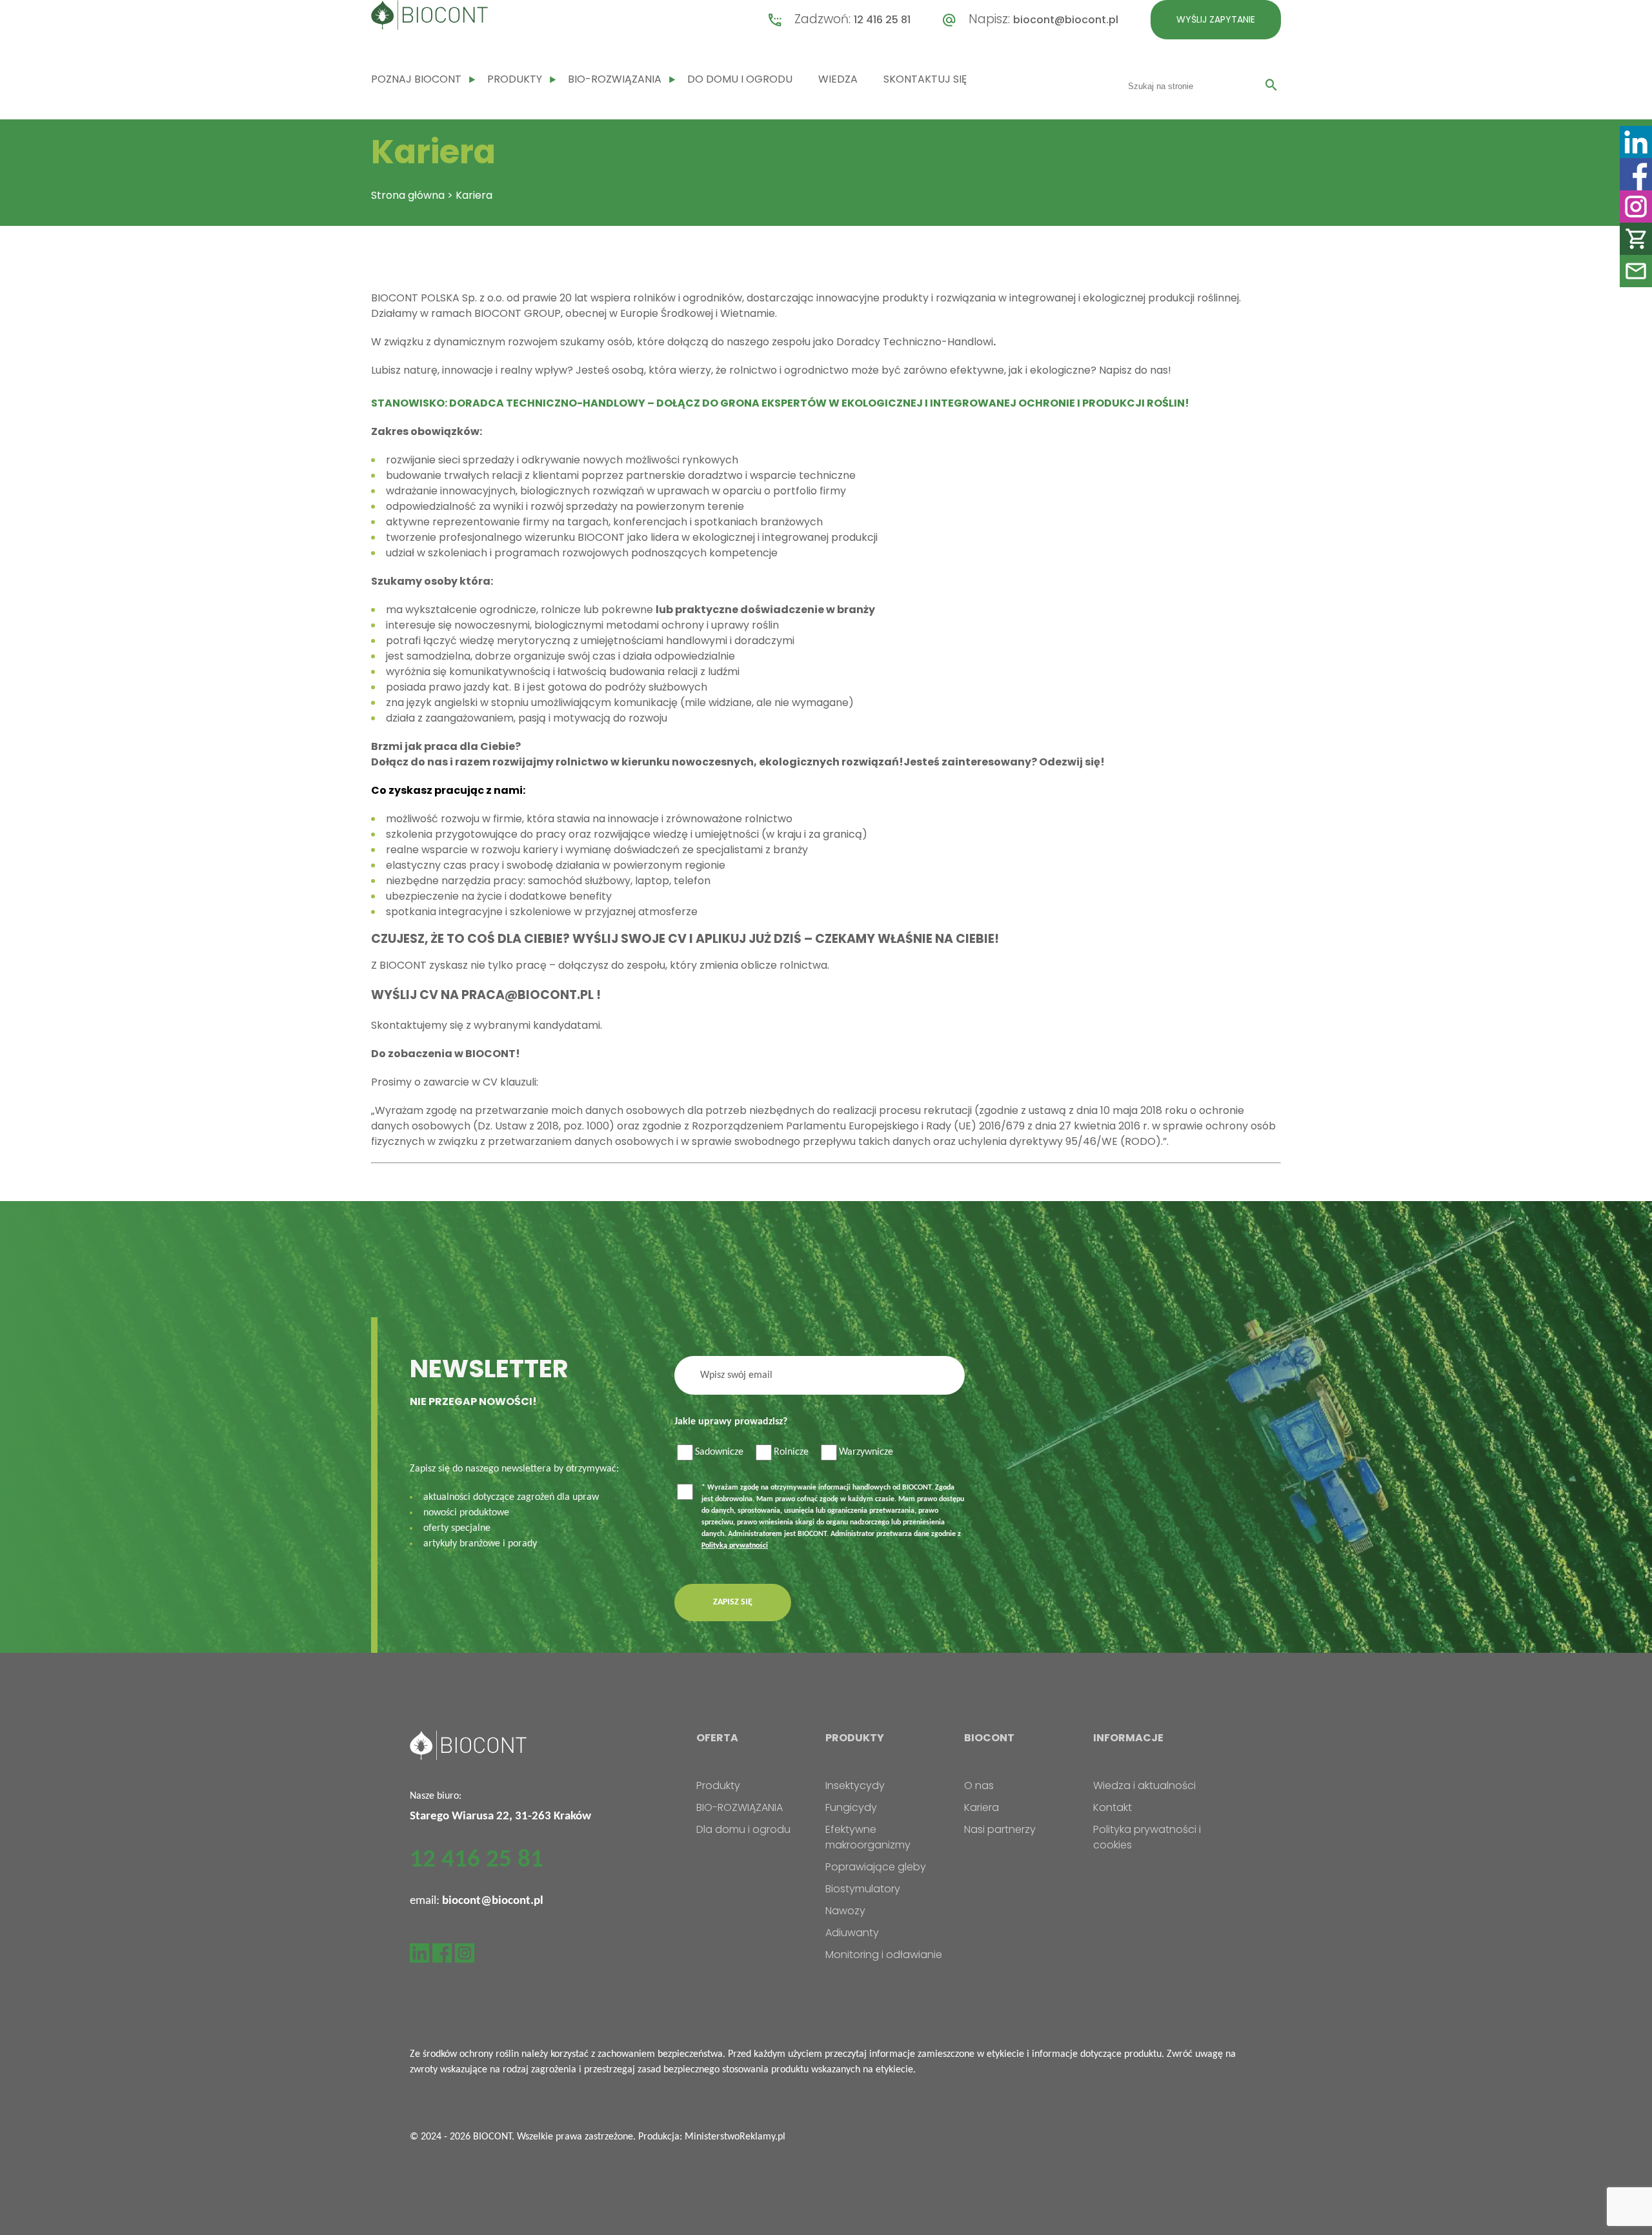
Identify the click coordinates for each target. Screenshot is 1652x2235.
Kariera (982, 1807)
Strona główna (408, 195)
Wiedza (838, 79)
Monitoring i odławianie (884, 1955)
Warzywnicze (866, 1452)
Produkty (515, 79)
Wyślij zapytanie (1216, 19)
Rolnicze (791, 1452)
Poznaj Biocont (416, 79)
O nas (979, 1785)
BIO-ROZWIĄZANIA (615, 79)
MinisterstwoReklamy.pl (735, 2137)
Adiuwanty (852, 1933)
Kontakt (1113, 1807)
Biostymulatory (863, 1889)
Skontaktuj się (925, 79)
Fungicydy (851, 1807)
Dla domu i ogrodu (743, 1829)
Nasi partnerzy (1000, 1829)
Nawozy (845, 1911)
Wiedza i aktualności (1144, 1785)
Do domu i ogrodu (740, 79)
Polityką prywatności (735, 1546)
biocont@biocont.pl (1066, 20)
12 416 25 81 (882, 20)
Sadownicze (719, 1452)
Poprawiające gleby (876, 1867)
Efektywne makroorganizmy (868, 1837)
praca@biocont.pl (528, 995)
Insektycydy (855, 1785)
